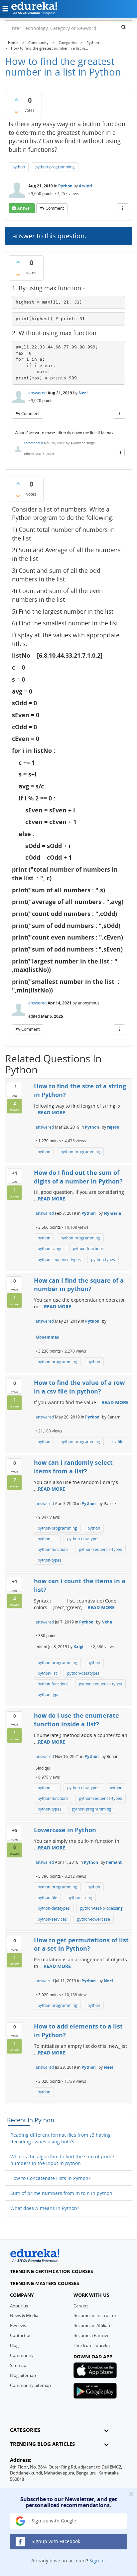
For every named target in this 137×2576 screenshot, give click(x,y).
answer (24, 208)
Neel (83, 393)
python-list (47, 1539)
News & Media (24, 2315)
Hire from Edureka (92, 2345)
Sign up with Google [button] (53, 2521)
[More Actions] (123, 208)
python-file (47, 1898)
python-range (50, 1249)
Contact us (21, 2335)
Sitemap (18, 2365)
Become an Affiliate (92, 2325)
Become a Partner (91, 2335)
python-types (103, 1260)
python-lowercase (94, 1919)
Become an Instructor (95, 2315)
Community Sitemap (30, 2385)
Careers (81, 2306)
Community (22, 2355)
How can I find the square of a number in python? (79, 1285)
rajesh (113, 1127)
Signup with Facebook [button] (55, 2541)
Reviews (18, 2325)
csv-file (117, 1442)
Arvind (85, 186)
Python (65, 186)
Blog (14, 2345)
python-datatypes (83, 1539)
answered (37, 393)
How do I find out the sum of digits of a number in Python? (78, 1177)
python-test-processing (101, 1908)
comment (55, 208)
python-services (52, 1919)
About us (19, 2306)
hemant (114, 1862)
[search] (124, 27)
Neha (107, 1622)
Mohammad (48, 1337)
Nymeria (112, 1213)
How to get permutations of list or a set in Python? (81, 1944)
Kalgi (78, 1647)
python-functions (88, 1249)
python (19, 167)
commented (33, 443)
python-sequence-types (59, 1260)
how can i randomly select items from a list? (73, 1467)
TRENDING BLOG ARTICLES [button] (42, 2444)
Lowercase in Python (65, 1830)
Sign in (97, 2561)
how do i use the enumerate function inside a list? (76, 1720)
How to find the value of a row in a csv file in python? (79, 1387)
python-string (80, 1898)
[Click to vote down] (16, 112)
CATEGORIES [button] (25, 2430)
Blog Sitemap (23, 2375)
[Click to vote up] (16, 100)
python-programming (55, 167)
